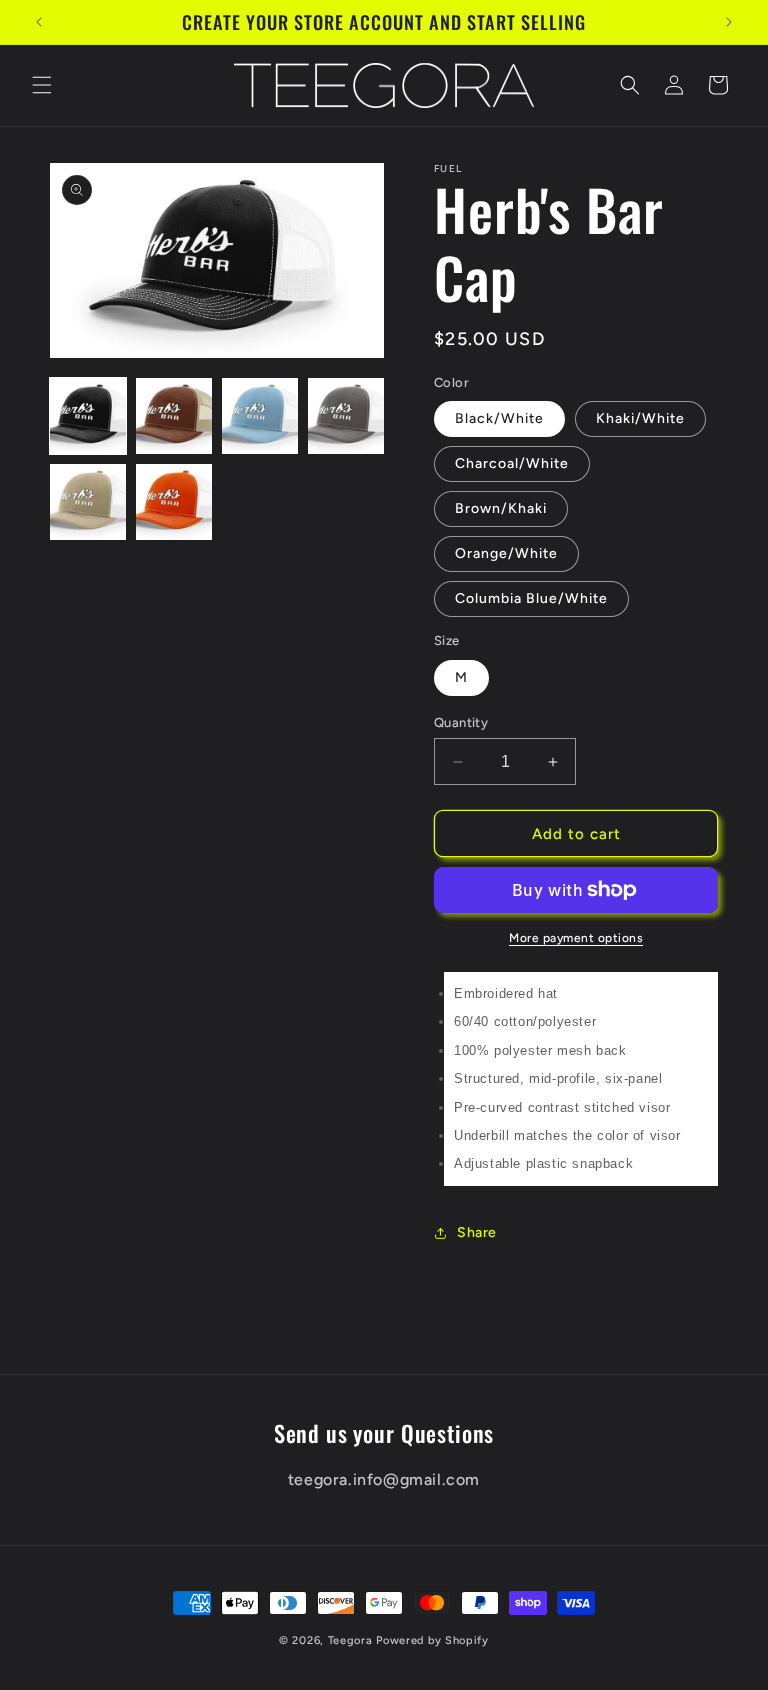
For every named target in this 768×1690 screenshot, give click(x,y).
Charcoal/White (512, 463)
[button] (42, 85)
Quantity (461, 722)
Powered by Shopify (432, 1640)
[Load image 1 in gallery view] (88, 416)
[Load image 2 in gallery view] (174, 416)
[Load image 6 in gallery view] (174, 502)
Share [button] (477, 1232)
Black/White (499, 418)
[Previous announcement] (39, 22)
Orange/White (506, 553)
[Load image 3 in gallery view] (260, 416)
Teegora (350, 1640)
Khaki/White (640, 418)
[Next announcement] (729, 22)
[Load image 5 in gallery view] (88, 502)
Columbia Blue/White (531, 598)
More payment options (576, 938)
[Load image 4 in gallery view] (346, 416)
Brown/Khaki (501, 508)
